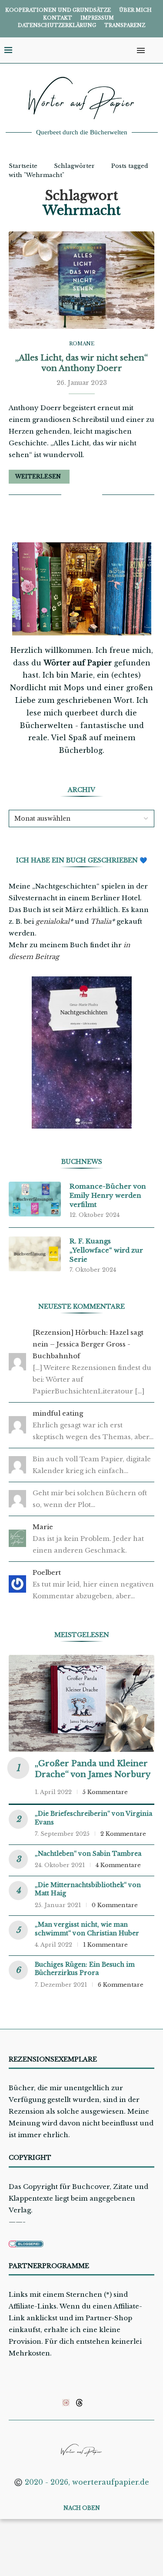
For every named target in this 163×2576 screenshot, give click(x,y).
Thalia (101, 921)
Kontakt (58, 18)
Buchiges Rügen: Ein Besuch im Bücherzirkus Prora (85, 1969)
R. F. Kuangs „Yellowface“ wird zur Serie (106, 1250)
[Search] (154, 50)
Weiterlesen (38, 476)
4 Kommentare (118, 1865)
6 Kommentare (121, 1985)
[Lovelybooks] (66, 2402)
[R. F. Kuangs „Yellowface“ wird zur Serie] (35, 1254)
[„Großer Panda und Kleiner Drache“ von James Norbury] (81, 1703)
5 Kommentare (105, 1792)
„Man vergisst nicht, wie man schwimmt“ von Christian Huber (87, 1929)
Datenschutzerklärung (57, 25)
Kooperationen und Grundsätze (58, 10)
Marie (43, 1527)
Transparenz (125, 25)
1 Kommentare (105, 1945)
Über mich (135, 10)
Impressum (97, 18)
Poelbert (47, 1572)
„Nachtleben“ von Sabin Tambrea (88, 1854)
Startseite (23, 166)
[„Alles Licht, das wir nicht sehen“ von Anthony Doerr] (81, 280)
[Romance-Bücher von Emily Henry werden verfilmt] (35, 1199)
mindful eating (58, 1413)
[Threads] (79, 2402)
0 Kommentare (115, 1905)
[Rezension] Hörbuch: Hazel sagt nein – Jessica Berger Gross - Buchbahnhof (88, 1344)
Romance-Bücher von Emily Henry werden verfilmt (108, 1195)
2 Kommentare (123, 1834)
